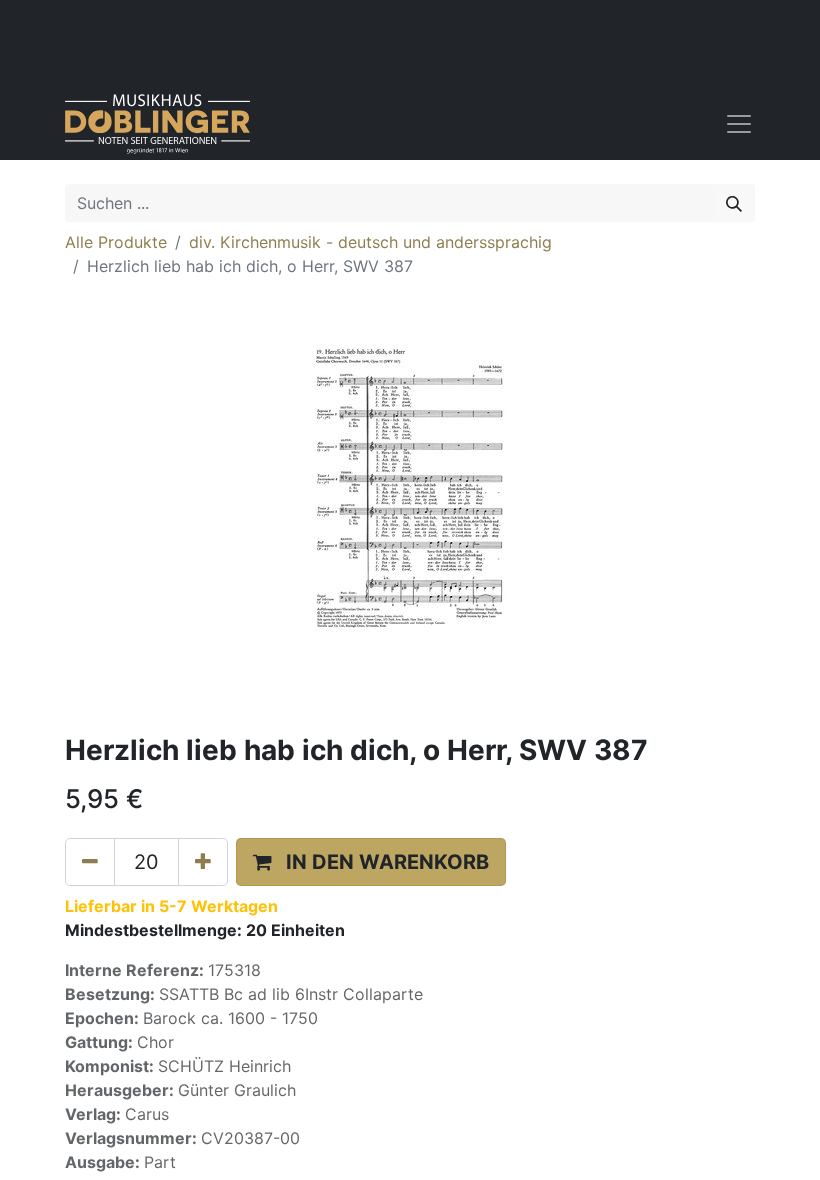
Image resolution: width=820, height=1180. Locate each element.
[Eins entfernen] (90, 862)
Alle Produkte (116, 242)
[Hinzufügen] (203, 862)
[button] (371, 862)
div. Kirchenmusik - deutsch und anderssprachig (370, 242)
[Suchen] (734, 203)
